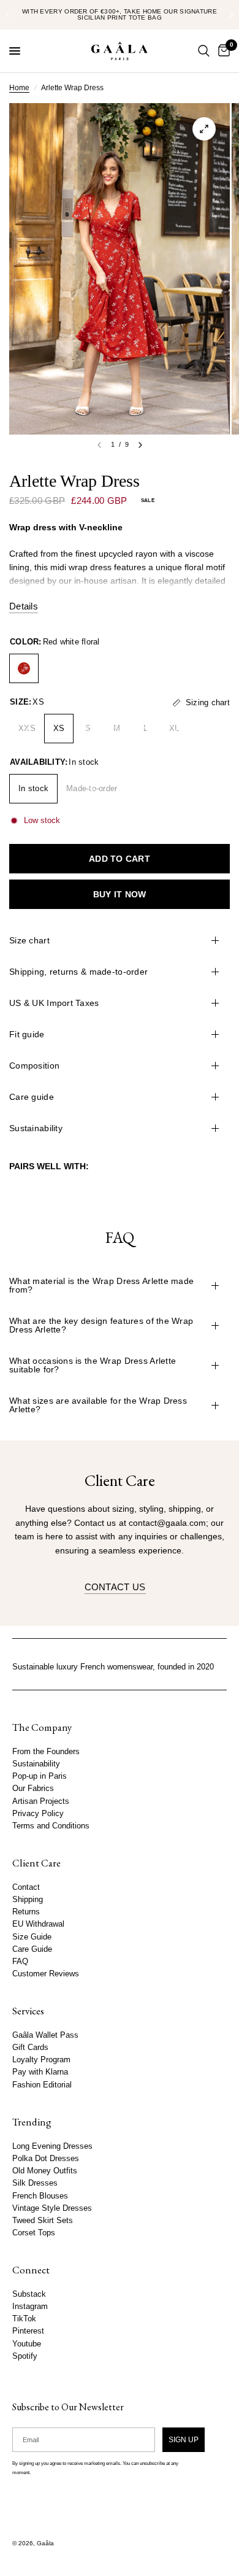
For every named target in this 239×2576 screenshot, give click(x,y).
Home (19, 88)
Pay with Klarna (40, 2072)
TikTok (24, 2319)
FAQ (20, 1962)
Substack (29, 2294)
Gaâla (45, 2543)
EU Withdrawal (38, 1924)
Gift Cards (30, 2048)
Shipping (28, 1900)
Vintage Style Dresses (52, 2208)
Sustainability (36, 1128)
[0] (222, 51)
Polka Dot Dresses (46, 2159)
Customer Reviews (46, 1974)
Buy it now (120, 894)
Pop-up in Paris (40, 1776)
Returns (26, 1912)
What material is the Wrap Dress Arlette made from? (101, 1285)
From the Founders (46, 1752)
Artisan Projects (41, 1801)
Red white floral (24, 668)
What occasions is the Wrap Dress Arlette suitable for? (93, 1365)
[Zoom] (204, 129)
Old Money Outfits (45, 2171)
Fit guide (27, 1034)
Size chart (29, 940)
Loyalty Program (41, 2060)
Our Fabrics (33, 1789)
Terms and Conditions (51, 1826)
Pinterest (28, 2331)
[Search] (204, 51)
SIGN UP (184, 2439)
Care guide (32, 1097)
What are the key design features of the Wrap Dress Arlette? (101, 1325)
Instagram (30, 2307)
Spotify (25, 2356)
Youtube (27, 2343)
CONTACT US (115, 1587)
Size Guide (32, 1936)
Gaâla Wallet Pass (45, 2035)
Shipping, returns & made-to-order (78, 972)
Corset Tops (34, 2233)
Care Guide (32, 1949)
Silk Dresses (35, 2183)
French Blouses (40, 2195)
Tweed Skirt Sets (43, 2221)
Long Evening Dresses (52, 2146)
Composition (34, 1066)
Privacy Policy (38, 1814)
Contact (26, 1887)
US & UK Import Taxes (54, 1003)
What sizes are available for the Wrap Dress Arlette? (98, 1405)
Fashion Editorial (42, 2085)
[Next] (140, 445)
